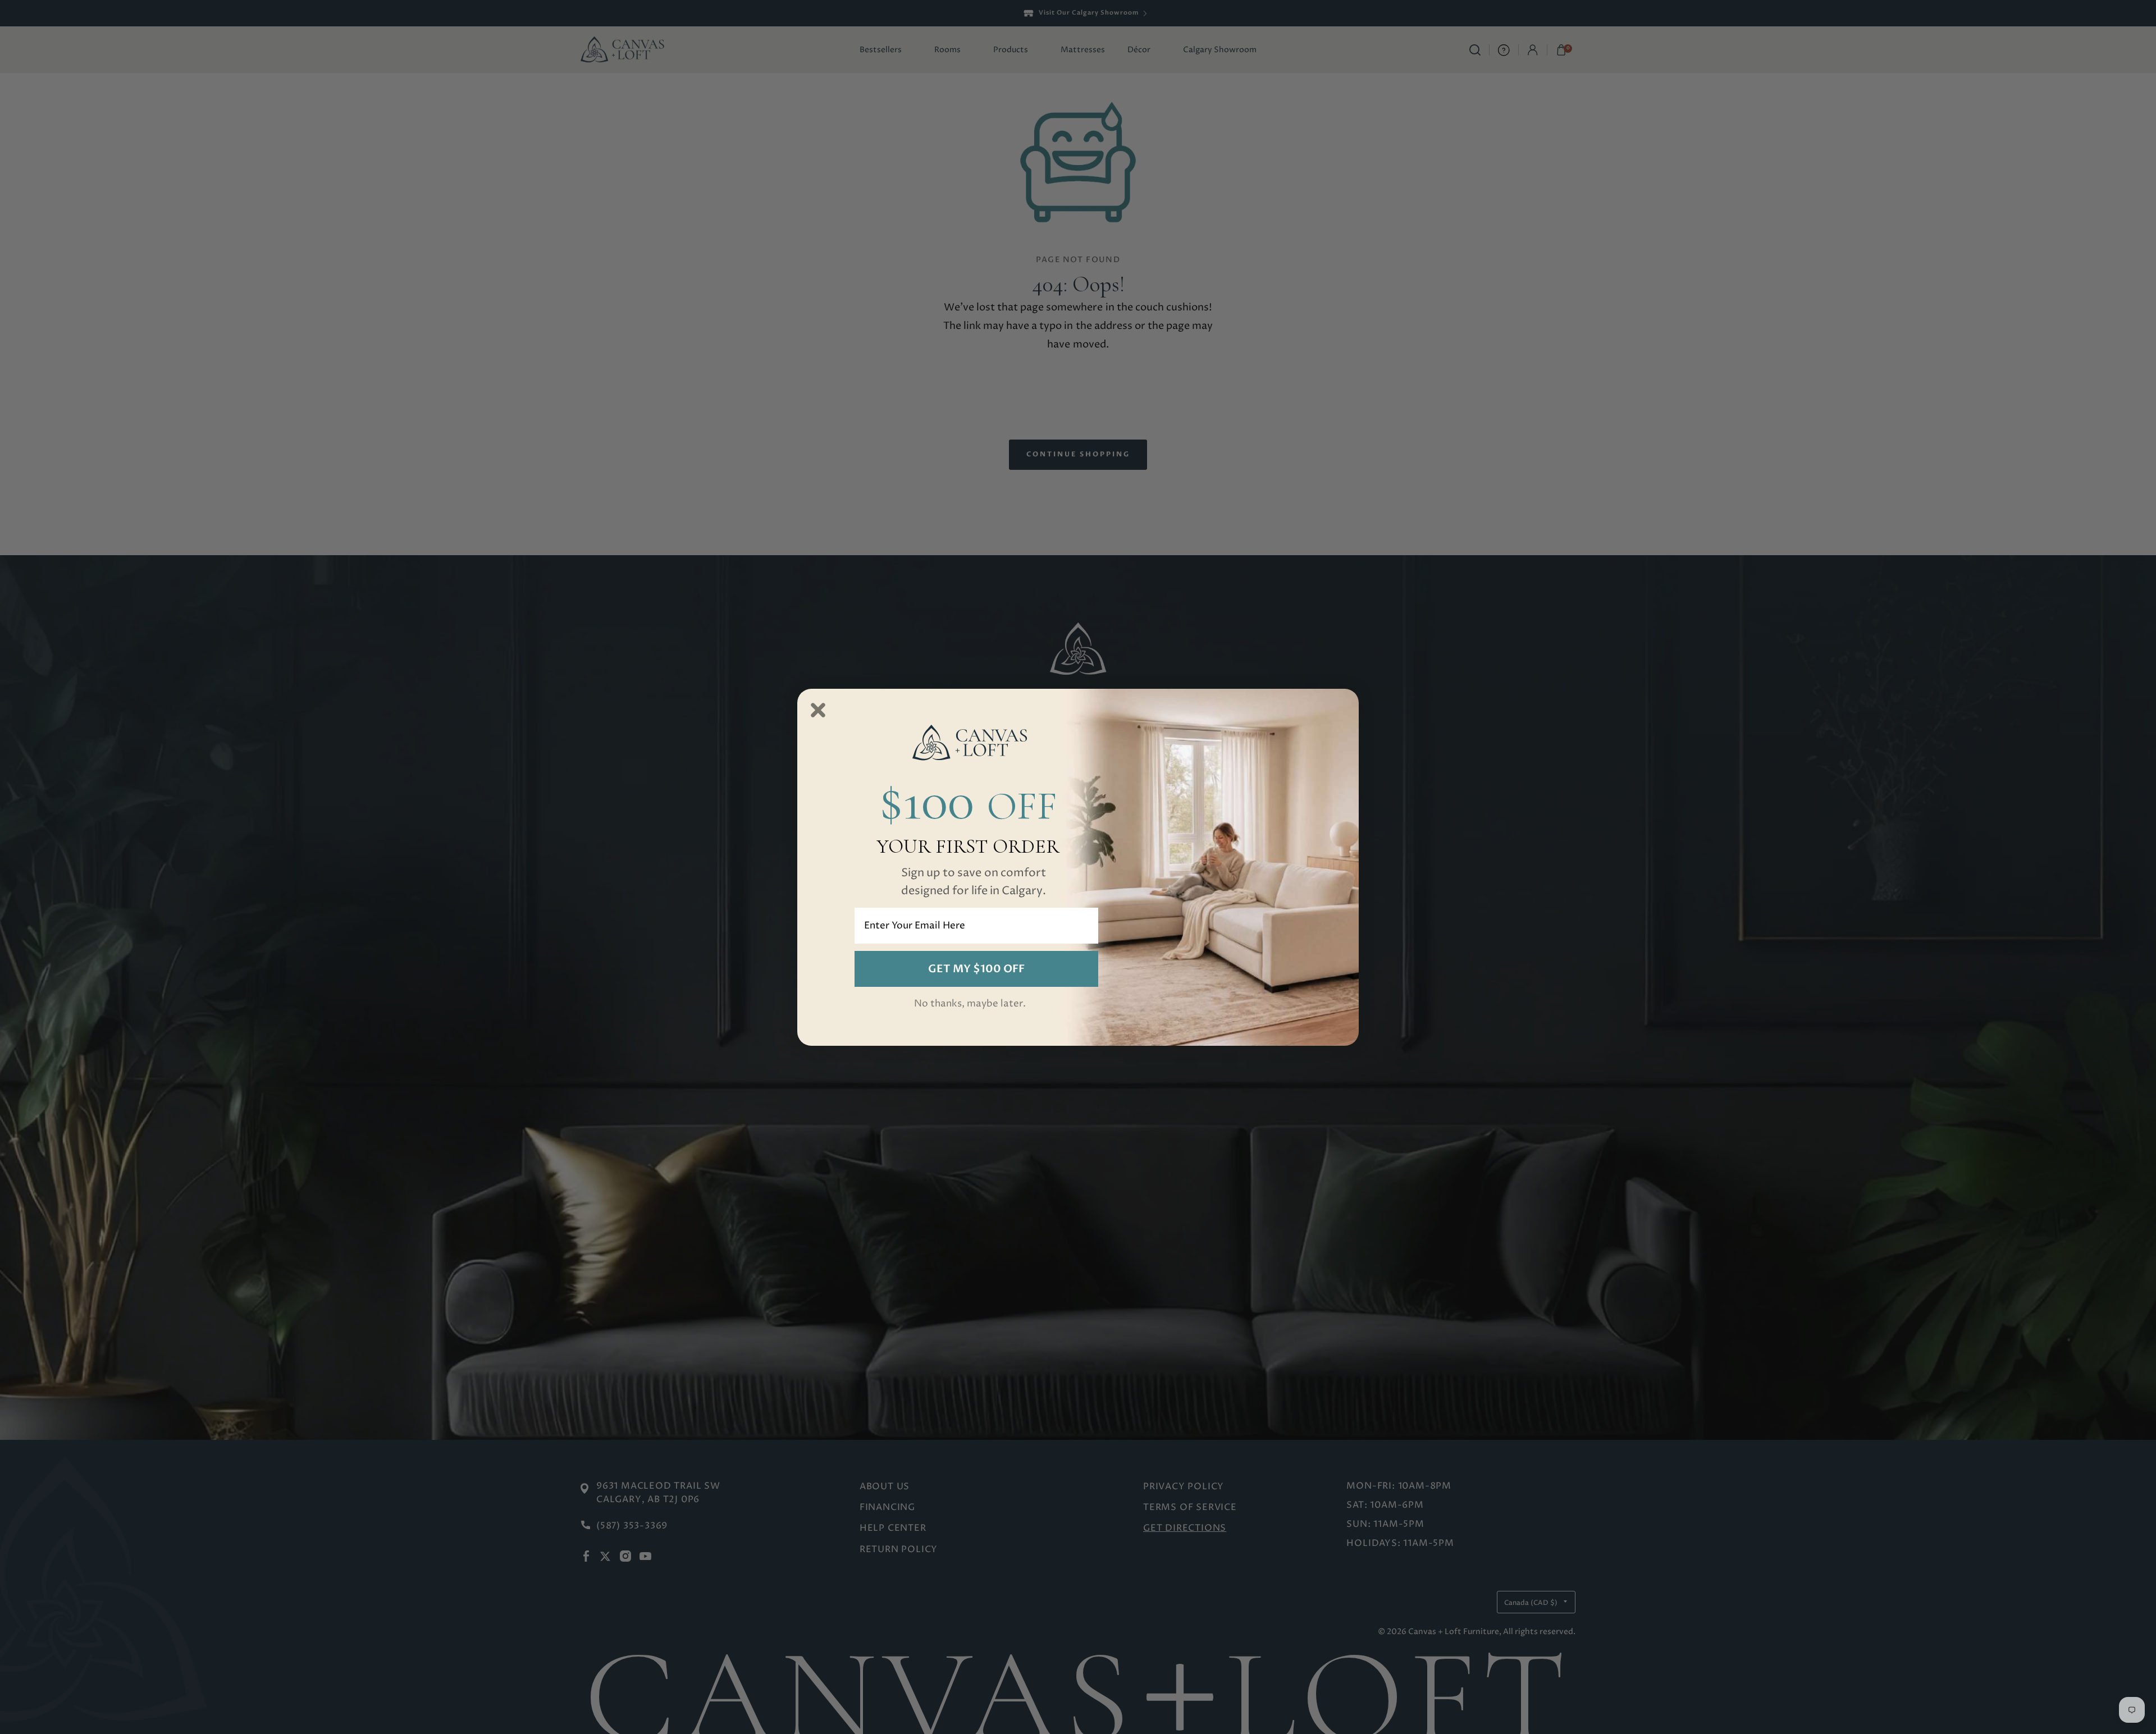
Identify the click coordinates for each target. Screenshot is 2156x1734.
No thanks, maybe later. (970, 1004)
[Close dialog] (818, 710)
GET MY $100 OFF (976, 969)
